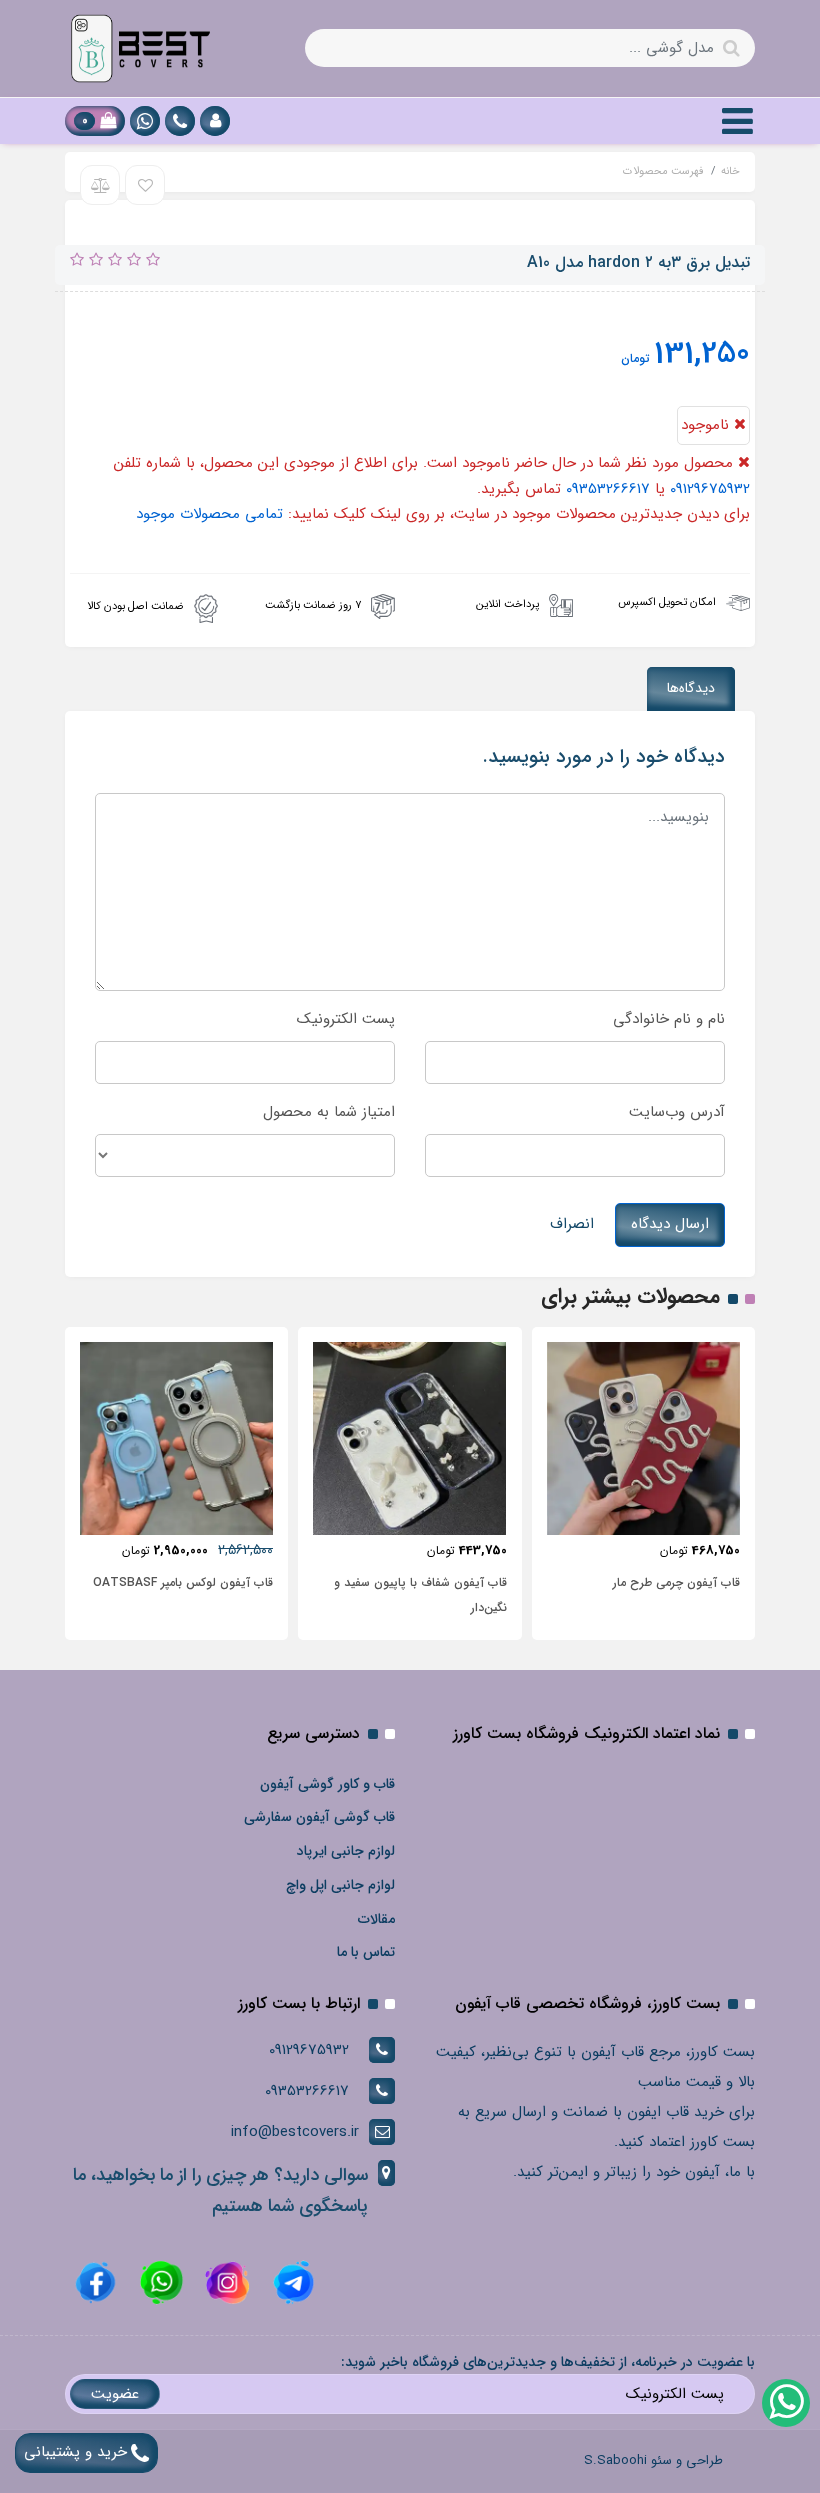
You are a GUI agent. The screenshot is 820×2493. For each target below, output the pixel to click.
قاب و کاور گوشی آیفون (327, 1784)
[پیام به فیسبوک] (95, 2282)
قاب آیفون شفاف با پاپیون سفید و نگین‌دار (420, 1595)
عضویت (115, 2394)
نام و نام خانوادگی (669, 1019)
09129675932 (710, 489)
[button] (215, 121)
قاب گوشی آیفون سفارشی (319, 1817)
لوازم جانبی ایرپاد (346, 1851)
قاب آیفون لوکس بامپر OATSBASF (183, 1582)
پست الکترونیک (346, 1019)
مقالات (376, 1919)
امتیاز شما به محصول (329, 1112)
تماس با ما (366, 1952)
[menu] (737, 121)
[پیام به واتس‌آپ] (785, 2402)
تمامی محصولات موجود (209, 514)
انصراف (572, 1224)
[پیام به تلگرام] (291, 2282)
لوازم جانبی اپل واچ (340, 1885)
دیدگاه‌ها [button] (691, 688)
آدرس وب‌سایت (677, 1112)
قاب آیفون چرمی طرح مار (676, 1582)
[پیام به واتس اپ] (145, 121)
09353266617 (608, 489)
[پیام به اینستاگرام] (225, 2282)
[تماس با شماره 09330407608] (180, 121)
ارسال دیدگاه (670, 1224)
